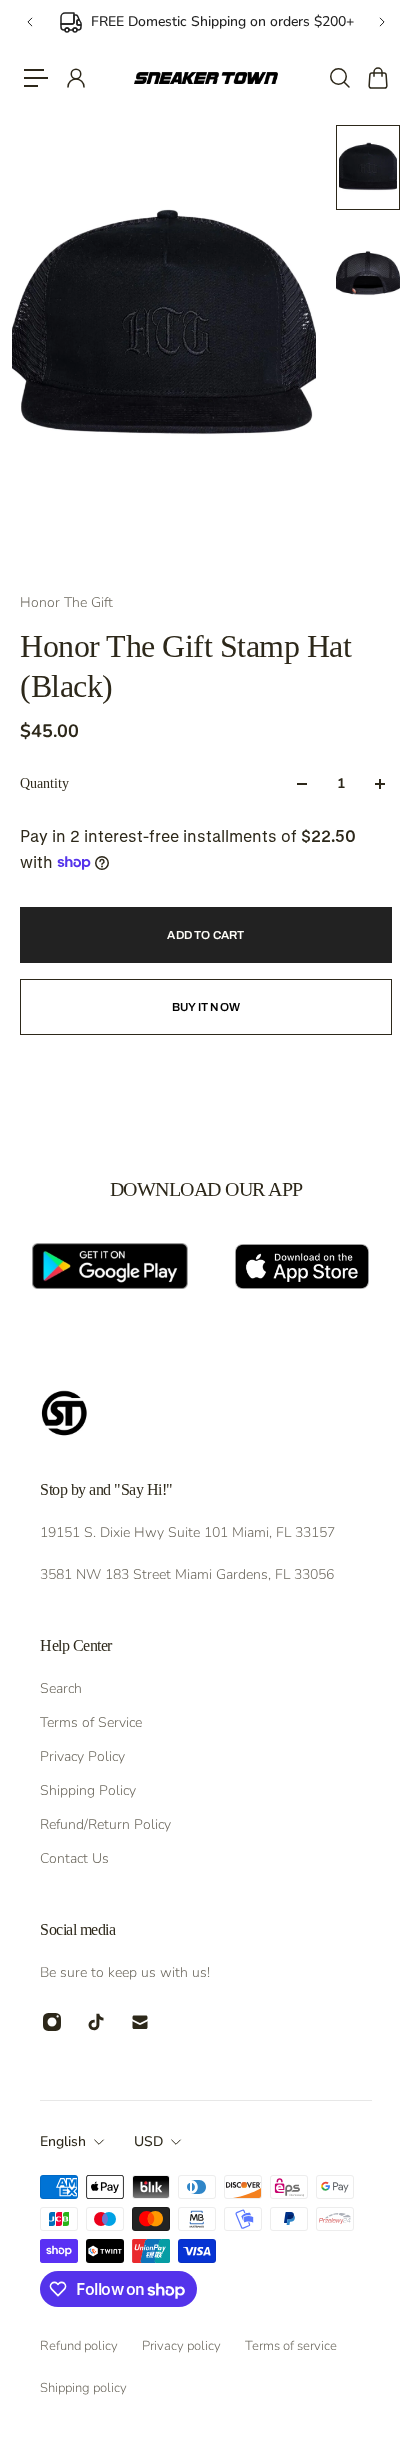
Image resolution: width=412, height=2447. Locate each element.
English (63, 2141)
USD (148, 2141)
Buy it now (206, 1007)
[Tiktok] (96, 2022)
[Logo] (206, 78)
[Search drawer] (339, 78)
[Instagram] (52, 2022)
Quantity (44, 783)
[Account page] (75, 78)
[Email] (140, 2022)
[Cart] (377, 78)
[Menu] (36, 78)
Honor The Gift (66, 602)
